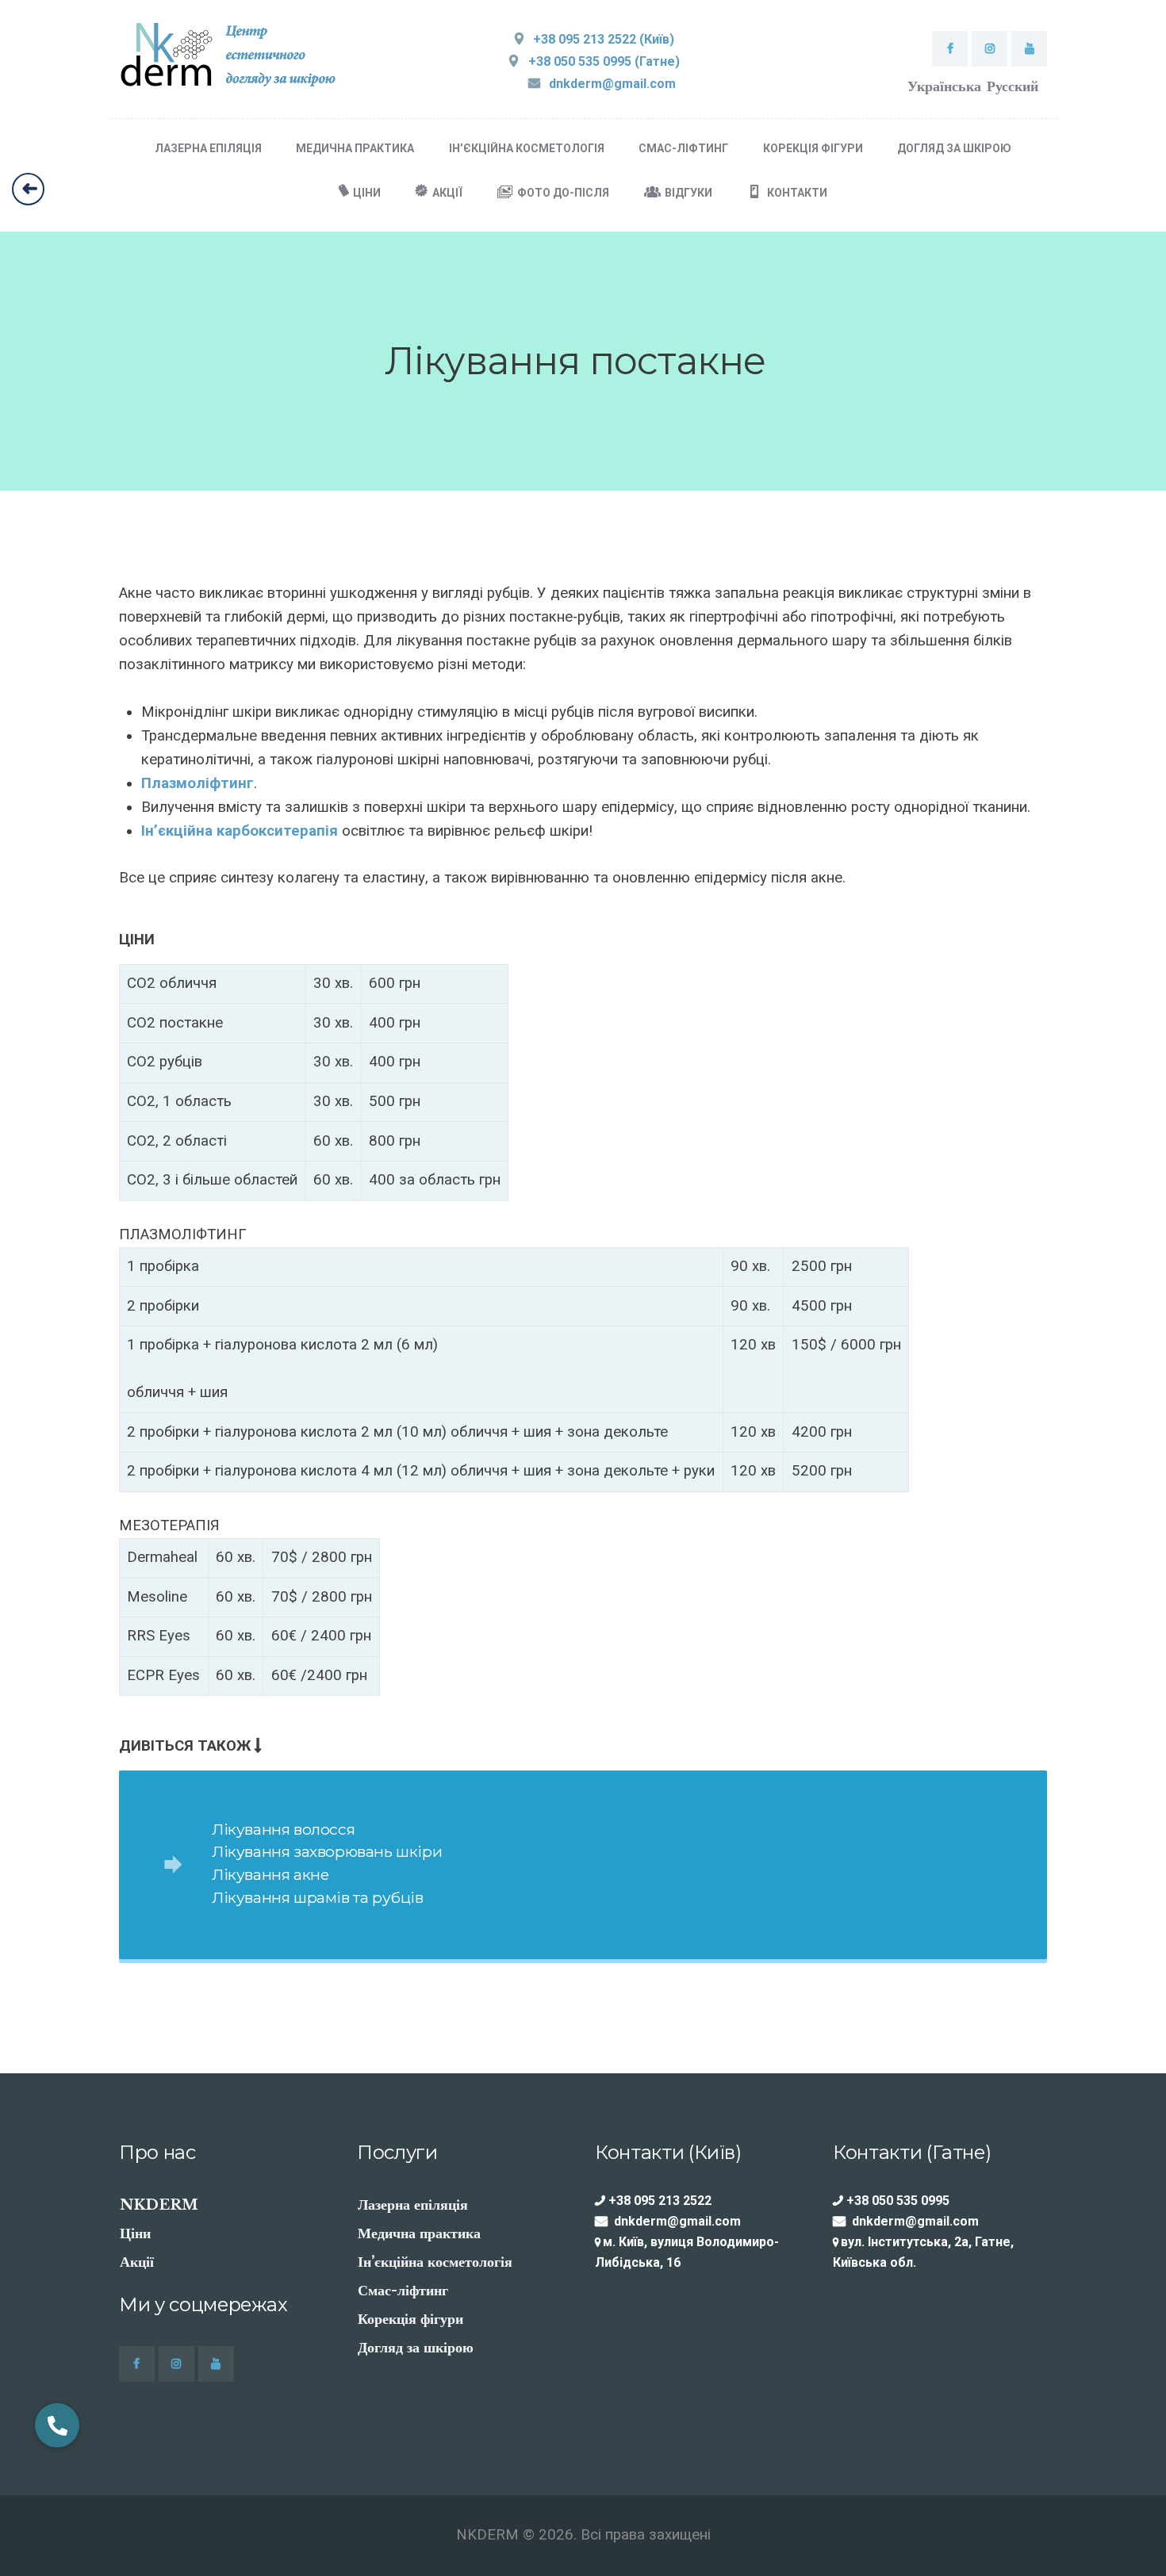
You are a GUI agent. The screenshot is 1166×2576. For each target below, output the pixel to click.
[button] (57, 2425)
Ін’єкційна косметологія (435, 2262)
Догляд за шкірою (416, 2348)
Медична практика (419, 2233)
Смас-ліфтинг (403, 2291)
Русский (1013, 86)
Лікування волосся (283, 1829)
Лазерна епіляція (413, 2205)
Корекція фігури (410, 2319)
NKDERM (159, 2205)
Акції (137, 2262)
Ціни (135, 2233)
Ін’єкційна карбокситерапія (240, 831)
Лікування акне (270, 1874)
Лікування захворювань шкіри (327, 1851)
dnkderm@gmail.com (677, 2221)
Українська (944, 86)
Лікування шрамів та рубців (318, 1897)
